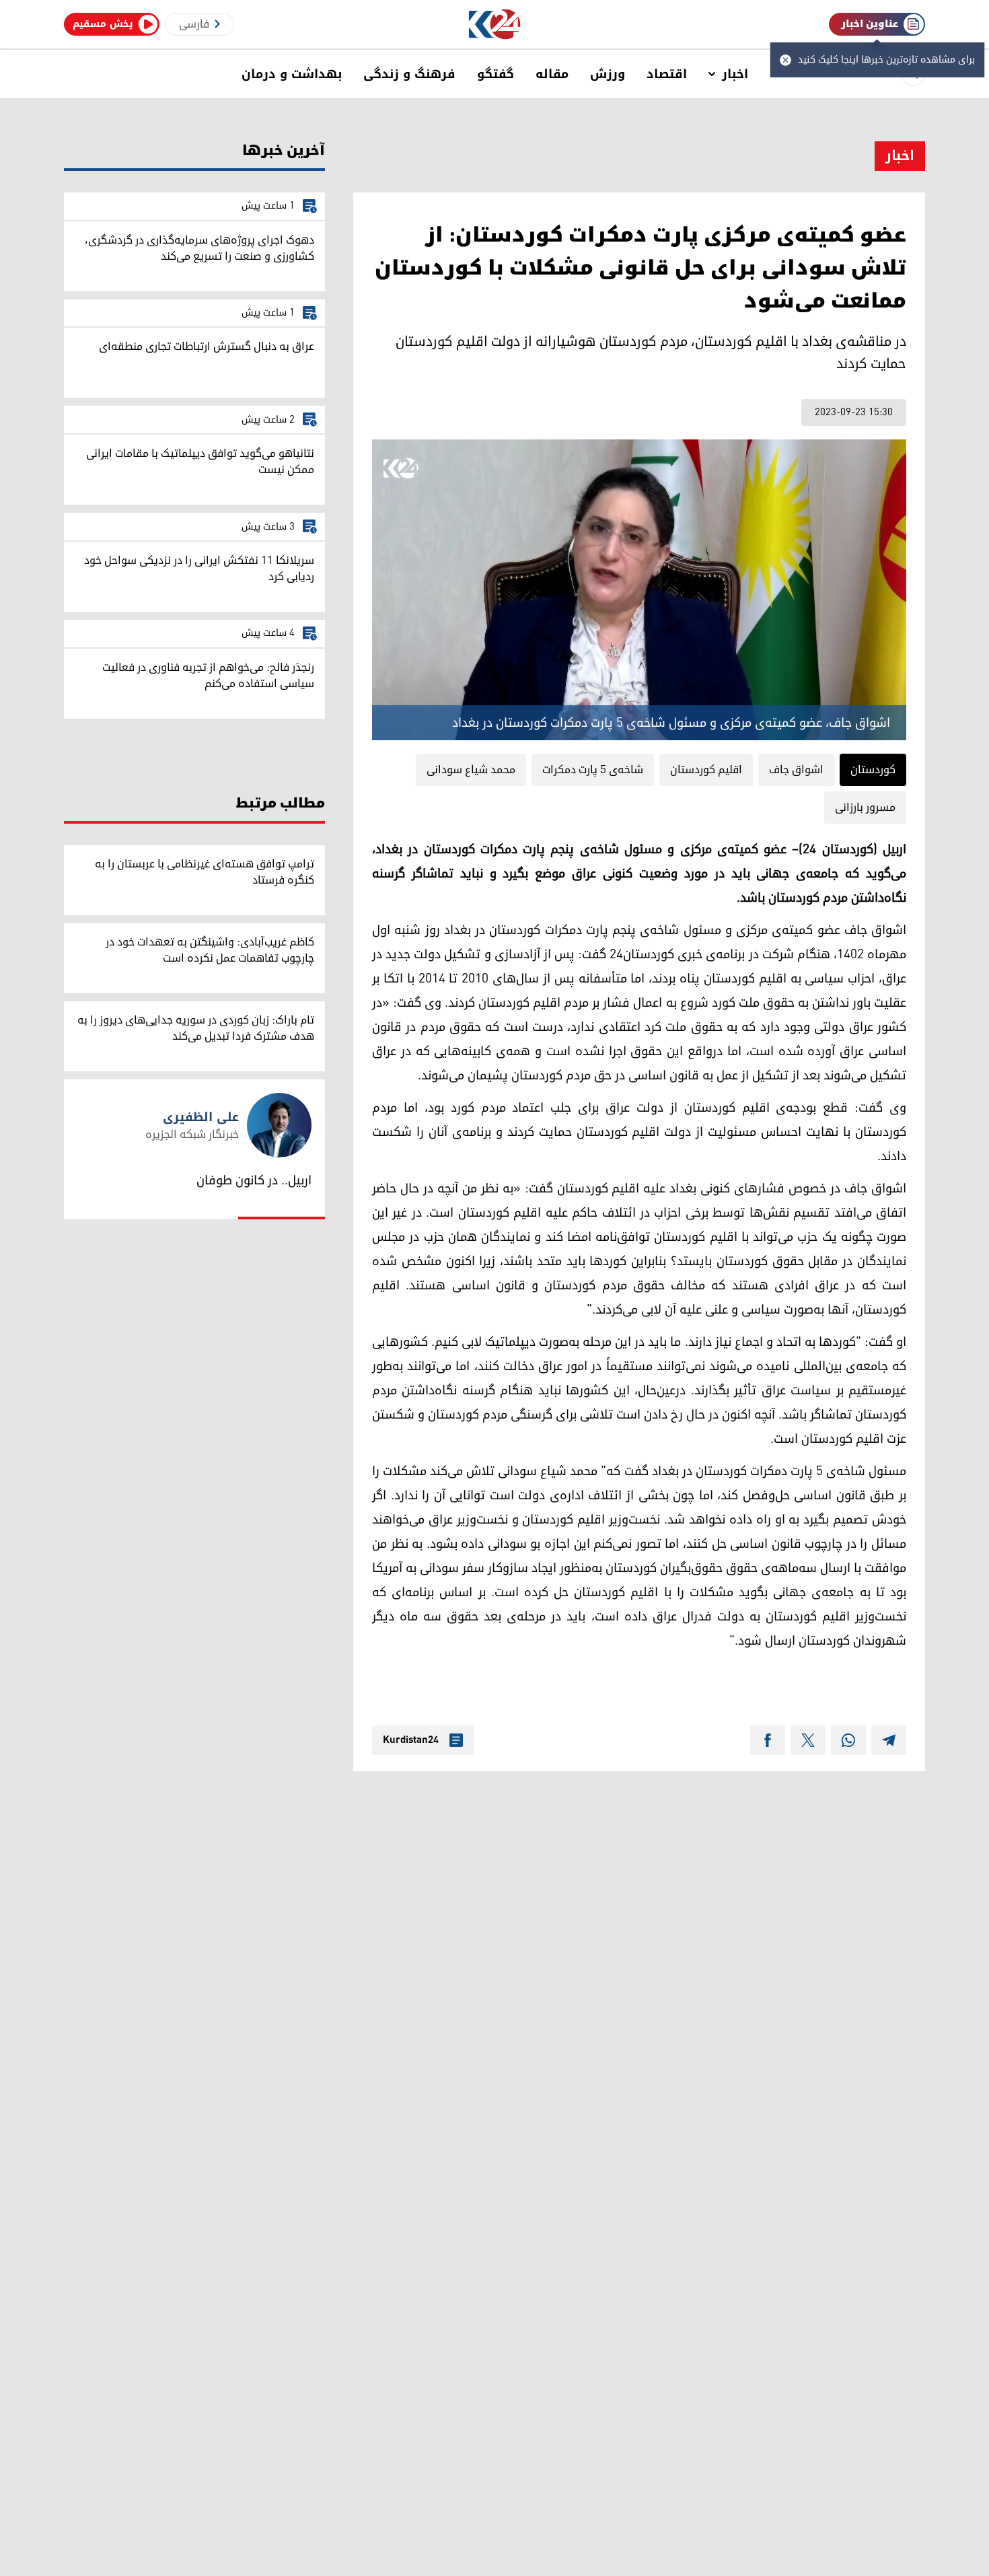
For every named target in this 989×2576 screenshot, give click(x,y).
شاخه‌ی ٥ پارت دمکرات (593, 770)
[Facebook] (768, 1740)
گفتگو (496, 74)
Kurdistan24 (411, 1740)
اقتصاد (667, 74)
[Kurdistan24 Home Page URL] (495, 25)
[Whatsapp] (848, 1740)
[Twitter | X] (808, 1740)
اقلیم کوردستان (706, 770)
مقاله (552, 74)
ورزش (608, 74)
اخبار (735, 74)
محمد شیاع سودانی (471, 770)
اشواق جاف (796, 770)
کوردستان (873, 770)
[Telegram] (889, 1740)
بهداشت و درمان (292, 74)
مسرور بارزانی (865, 808)
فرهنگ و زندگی (409, 74)
